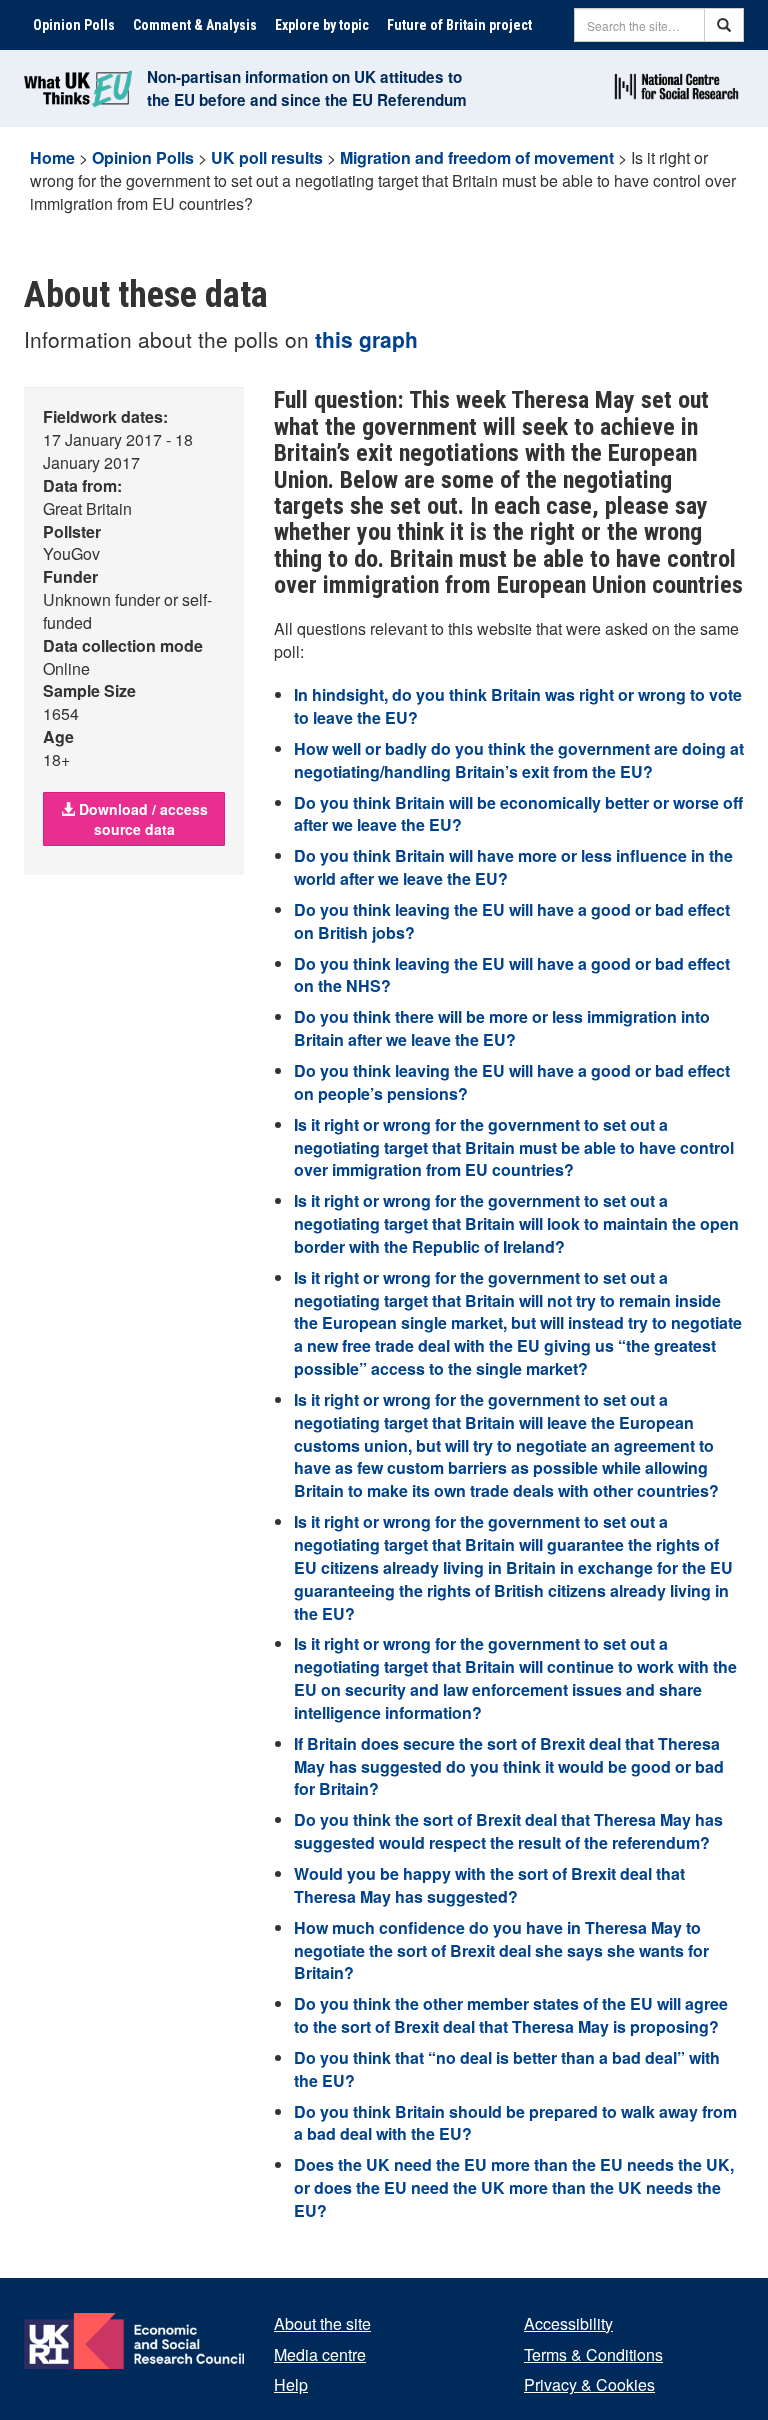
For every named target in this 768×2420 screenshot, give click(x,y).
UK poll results (267, 157)
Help (291, 2384)
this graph (366, 339)
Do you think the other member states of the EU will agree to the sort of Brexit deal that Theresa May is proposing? (511, 2015)
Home (52, 157)
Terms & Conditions (593, 2354)
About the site (322, 2323)
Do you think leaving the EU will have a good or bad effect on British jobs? (512, 921)
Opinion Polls (74, 25)
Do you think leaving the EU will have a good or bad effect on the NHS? (512, 975)
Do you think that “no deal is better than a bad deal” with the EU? (507, 2069)
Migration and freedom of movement (477, 157)
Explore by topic (322, 25)
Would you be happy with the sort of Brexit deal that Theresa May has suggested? (489, 1885)
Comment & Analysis (195, 25)
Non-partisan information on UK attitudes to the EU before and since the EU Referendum (307, 88)
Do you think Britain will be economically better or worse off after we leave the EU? (518, 814)
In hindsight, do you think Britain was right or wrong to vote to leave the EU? (518, 706)
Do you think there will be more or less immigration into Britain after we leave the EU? (502, 1028)
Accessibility (568, 2323)
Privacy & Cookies (589, 2384)
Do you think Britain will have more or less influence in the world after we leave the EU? (513, 867)
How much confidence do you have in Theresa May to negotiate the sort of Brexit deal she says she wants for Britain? (501, 1950)
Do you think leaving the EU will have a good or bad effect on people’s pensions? (512, 1082)
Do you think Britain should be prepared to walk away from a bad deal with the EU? (515, 2123)
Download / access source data (141, 819)
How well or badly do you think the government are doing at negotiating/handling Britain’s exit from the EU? (519, 760)
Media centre (320, 2354)
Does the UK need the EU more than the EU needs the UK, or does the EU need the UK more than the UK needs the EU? (514, 2187)
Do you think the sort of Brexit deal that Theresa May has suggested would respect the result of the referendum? (508, 1831)
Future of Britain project (459, 25)
